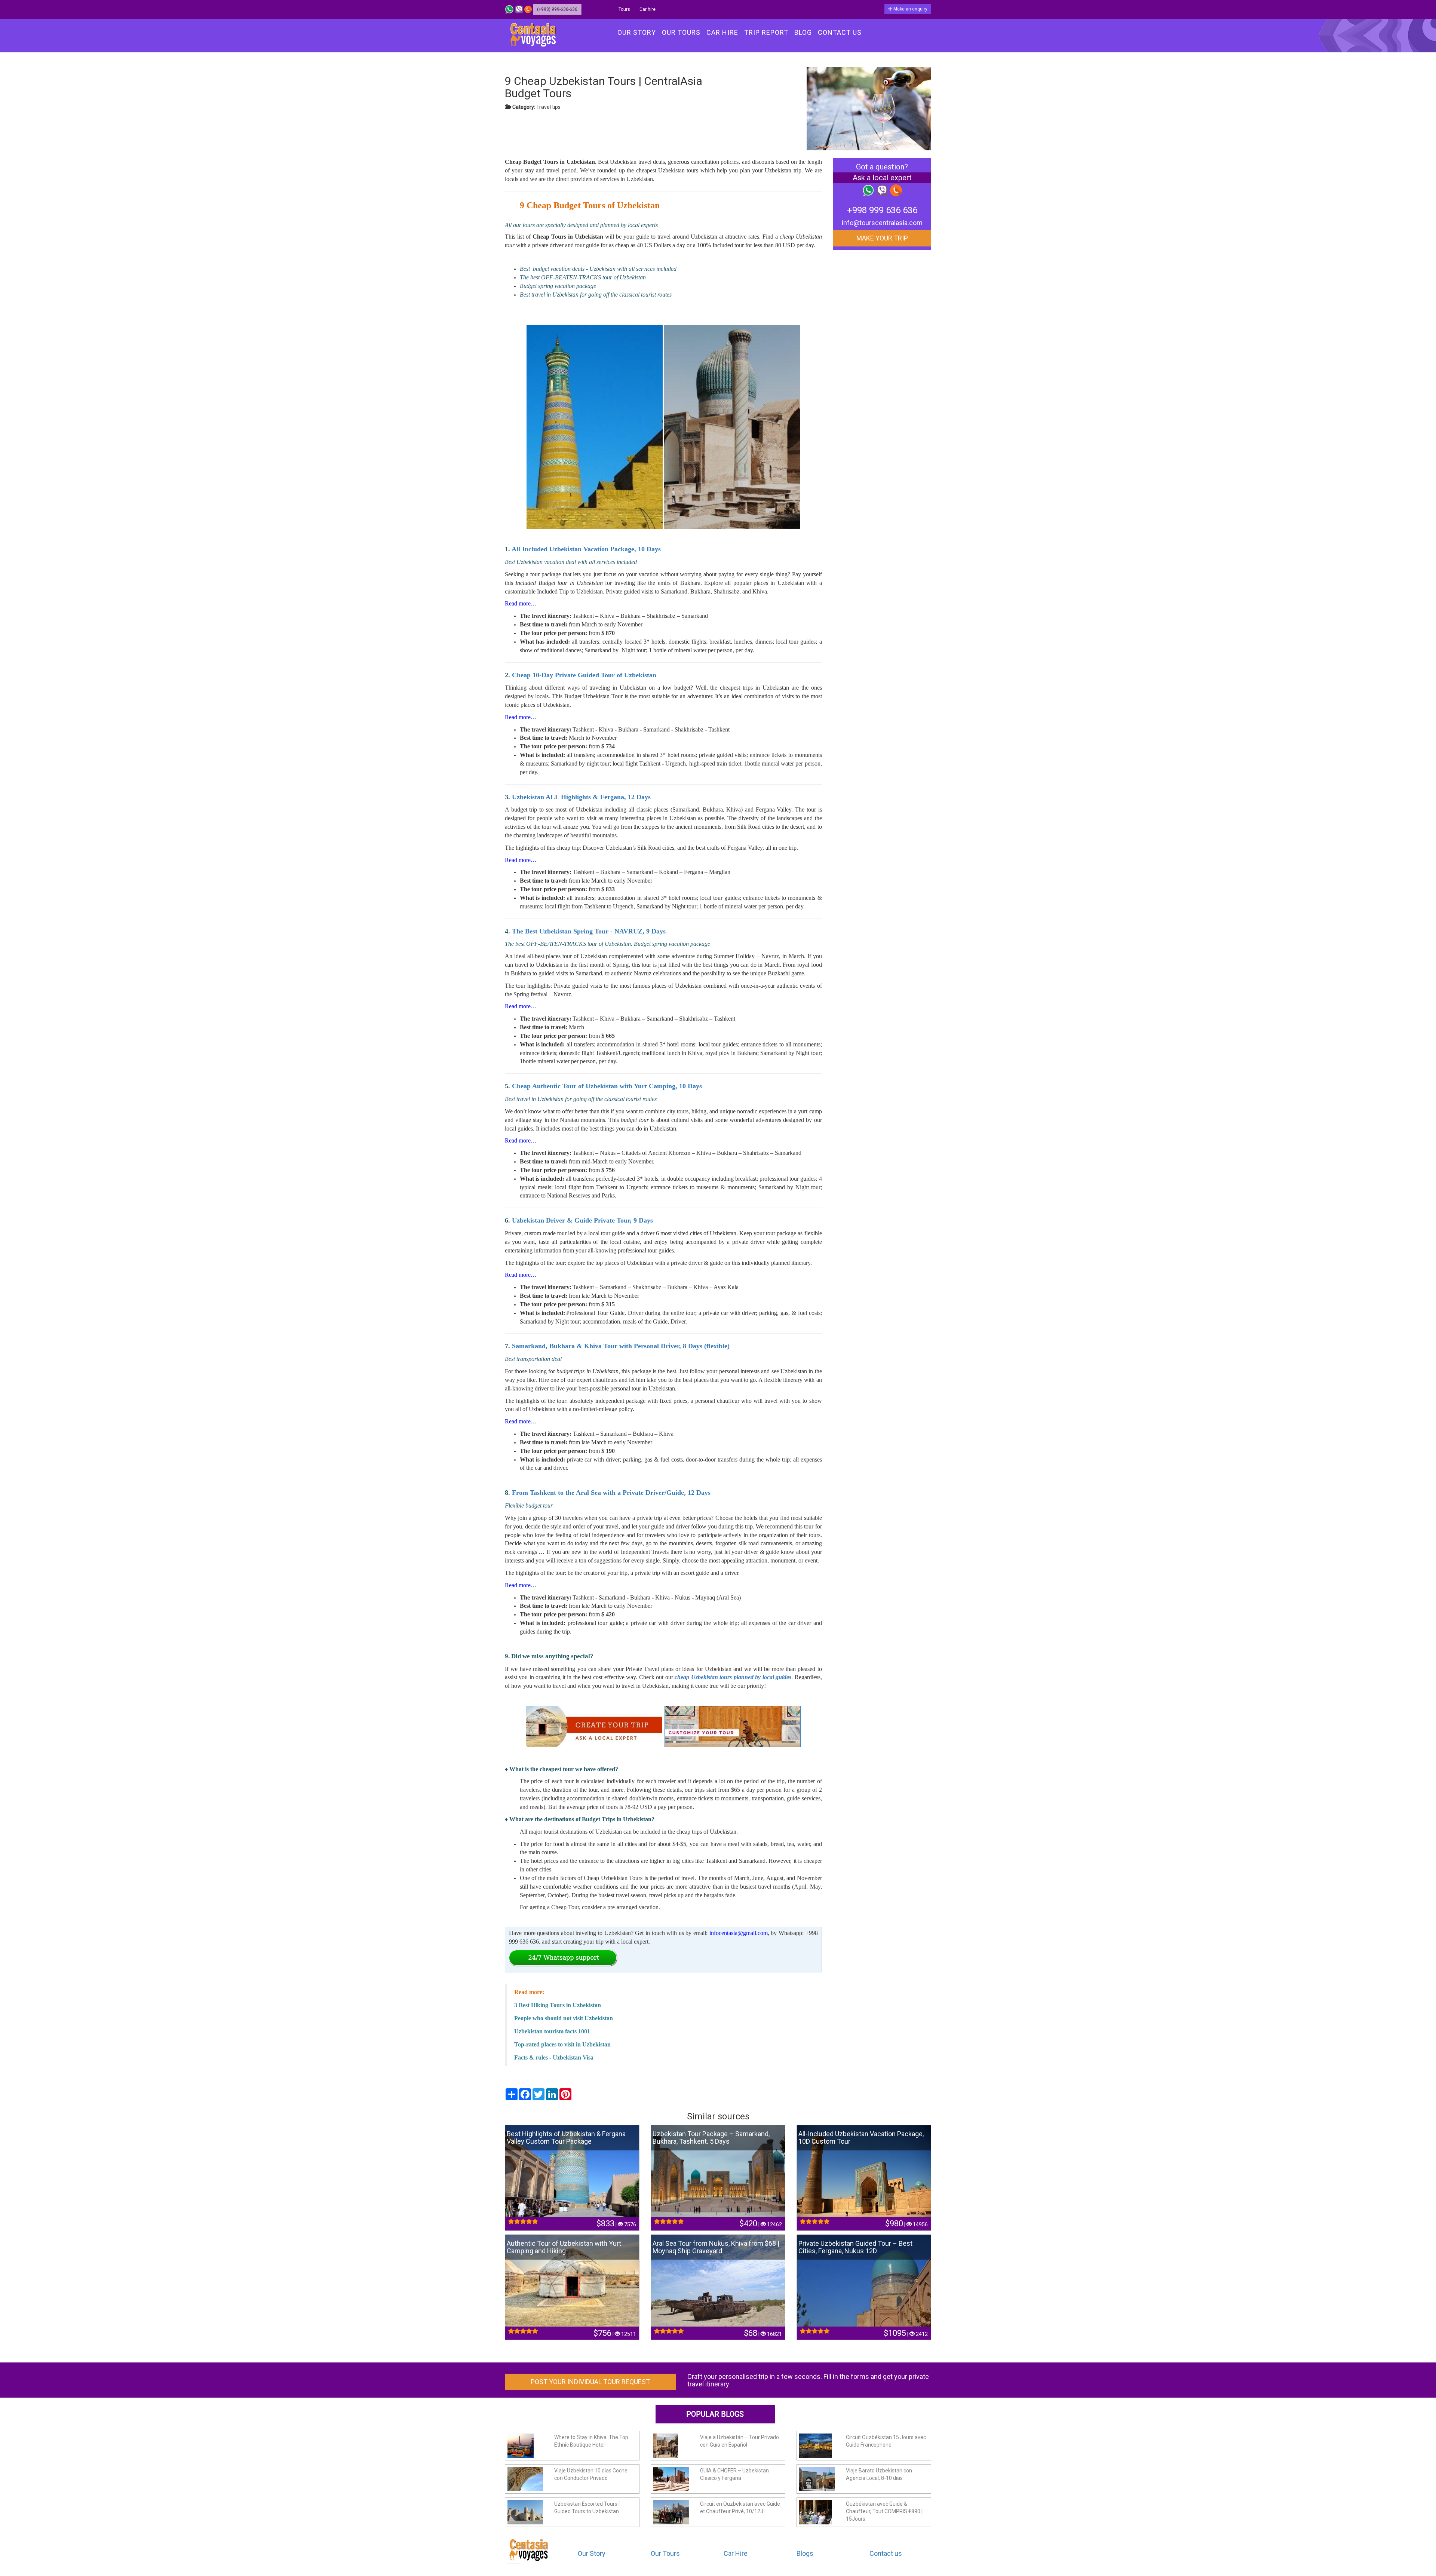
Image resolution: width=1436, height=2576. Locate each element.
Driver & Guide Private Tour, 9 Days (599, 1220)
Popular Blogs (715, 2414)
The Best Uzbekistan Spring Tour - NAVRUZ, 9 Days (589, 931)
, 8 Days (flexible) (704, 1346)
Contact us (886, 2553)
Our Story (592, 2553)
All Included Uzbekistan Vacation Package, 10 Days (586, 549)
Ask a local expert (882, 178)
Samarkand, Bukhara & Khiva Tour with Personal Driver (596, 1346)
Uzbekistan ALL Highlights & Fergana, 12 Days (581, 797)
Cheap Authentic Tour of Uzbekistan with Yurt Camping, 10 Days (608, 1086)
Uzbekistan (528, 1220)
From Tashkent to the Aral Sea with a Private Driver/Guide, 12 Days (611, 1493)
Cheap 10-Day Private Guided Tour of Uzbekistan (584, 675)
